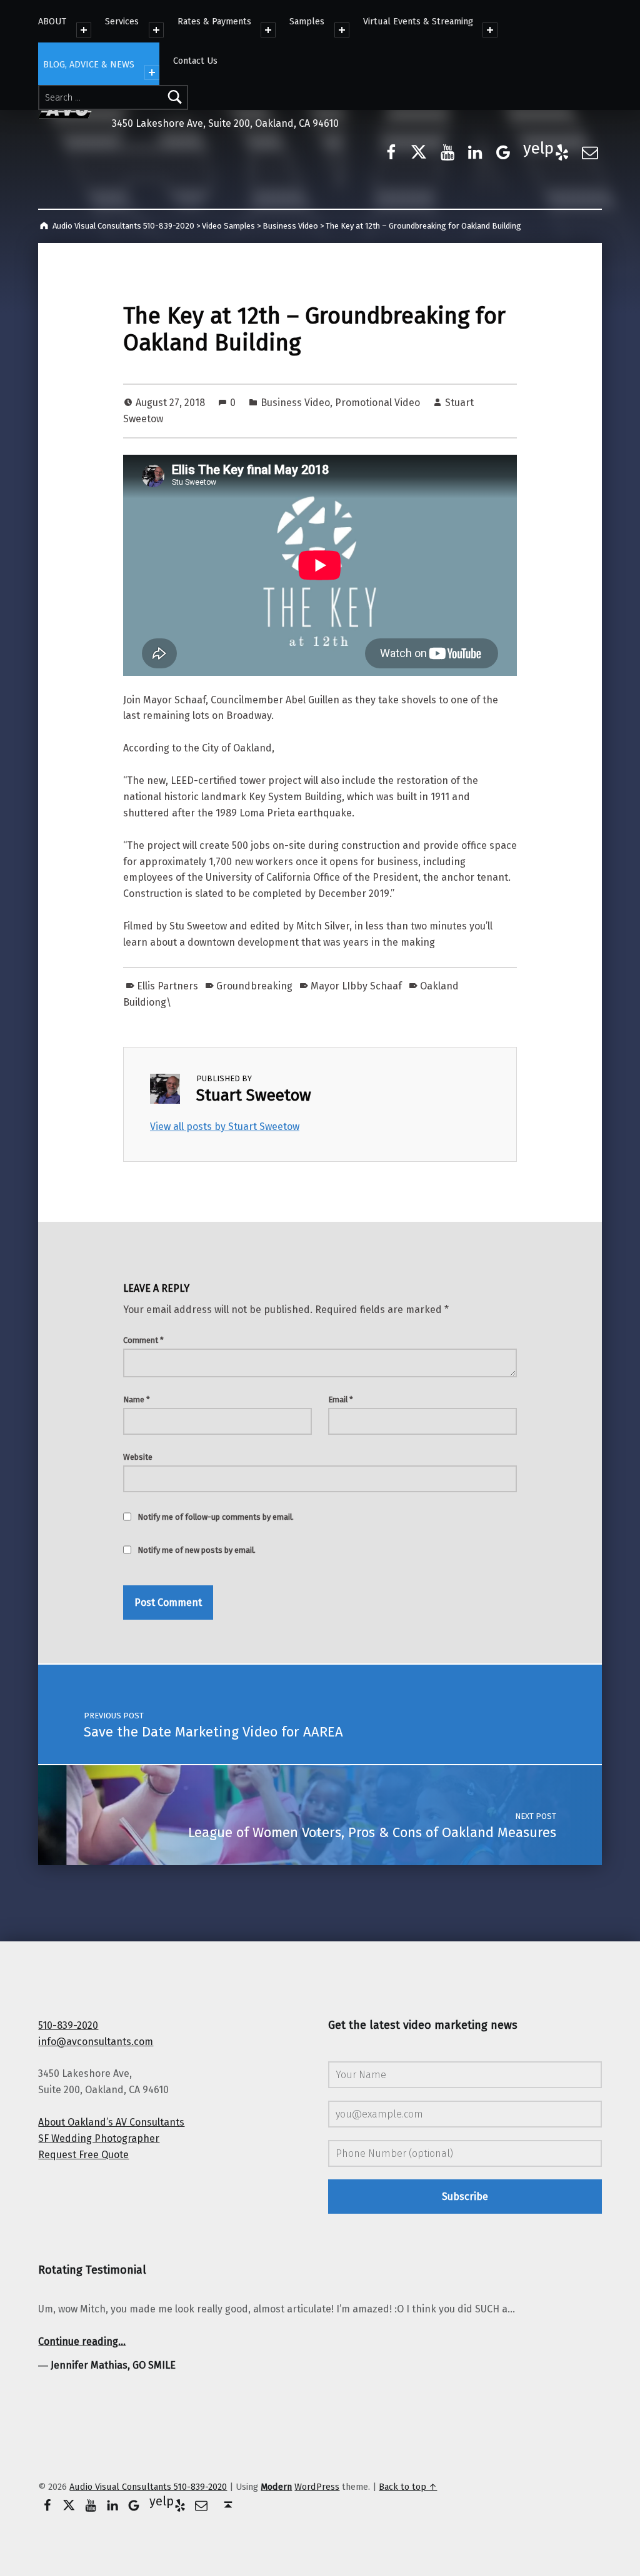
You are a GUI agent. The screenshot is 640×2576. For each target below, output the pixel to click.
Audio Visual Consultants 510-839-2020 (148, 2487)
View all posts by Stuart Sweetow (225, 1127)
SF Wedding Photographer (99, 2138)
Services (122, 21)
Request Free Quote (83, 2155)
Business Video (295, 403)
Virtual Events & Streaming (418, 21)
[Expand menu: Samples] (342, 30)
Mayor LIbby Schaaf (356, 986)
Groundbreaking (254, 986)
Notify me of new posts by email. (197, 1550)
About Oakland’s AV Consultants (111, 2122)
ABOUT (52, 21)
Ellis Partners (167, 986)
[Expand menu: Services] (156, 30)
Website (138, 1457)
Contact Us (195, 61)
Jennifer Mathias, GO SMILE (113, 2365)
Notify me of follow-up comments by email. (216, 1517)
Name (137, 1399)
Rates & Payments (214, 21)
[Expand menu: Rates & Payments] (268, 30)
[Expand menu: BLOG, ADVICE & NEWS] (152, 72)
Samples (307, 21)
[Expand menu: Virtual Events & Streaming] (490, 30)
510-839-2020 (68, 2025)
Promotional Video (377, 403)
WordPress (317, 2487)
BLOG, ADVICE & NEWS (89, 64)
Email (341, 1399)
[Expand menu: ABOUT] (84, 30)
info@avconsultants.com (96, 2042)
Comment (143, 1340)
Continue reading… (82, 2341)
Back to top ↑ (408, 2487)
